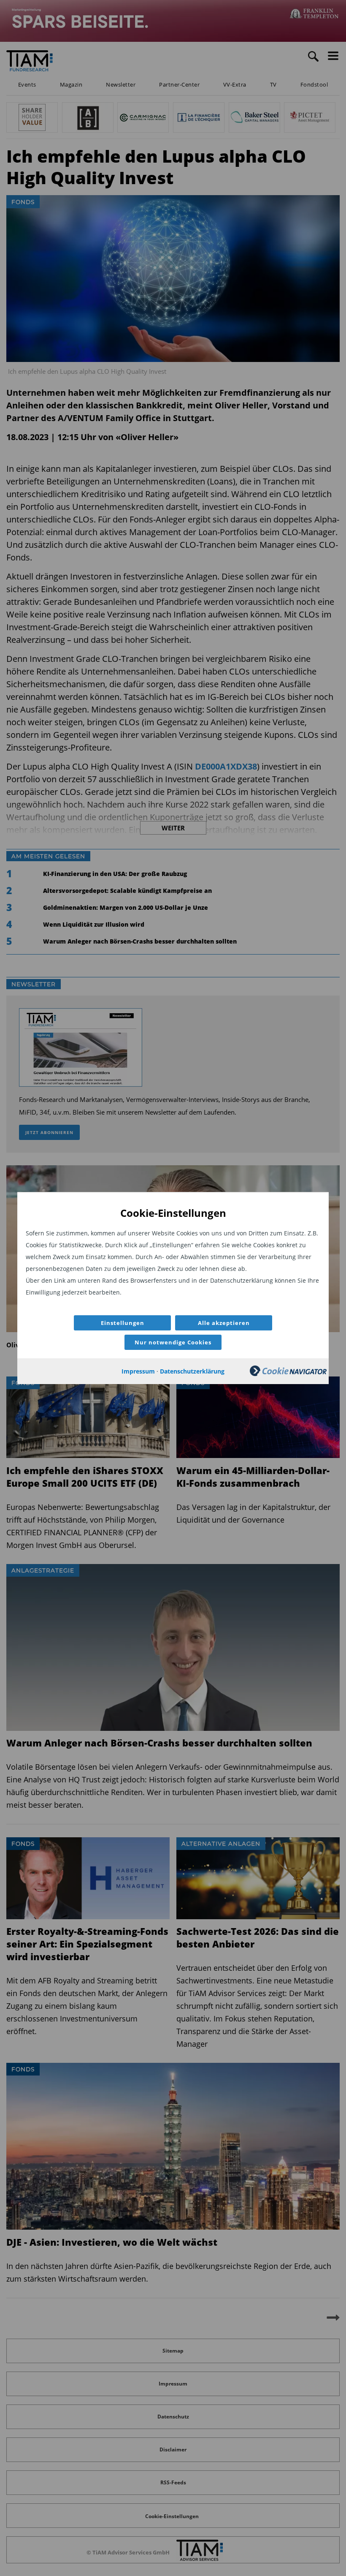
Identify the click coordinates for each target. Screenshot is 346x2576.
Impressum (138, 1371)
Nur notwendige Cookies (173, 1342)
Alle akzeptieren (224, 1323)
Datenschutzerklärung (192, 1371)
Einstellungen (123, 1323)
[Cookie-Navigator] (288, 1374)
